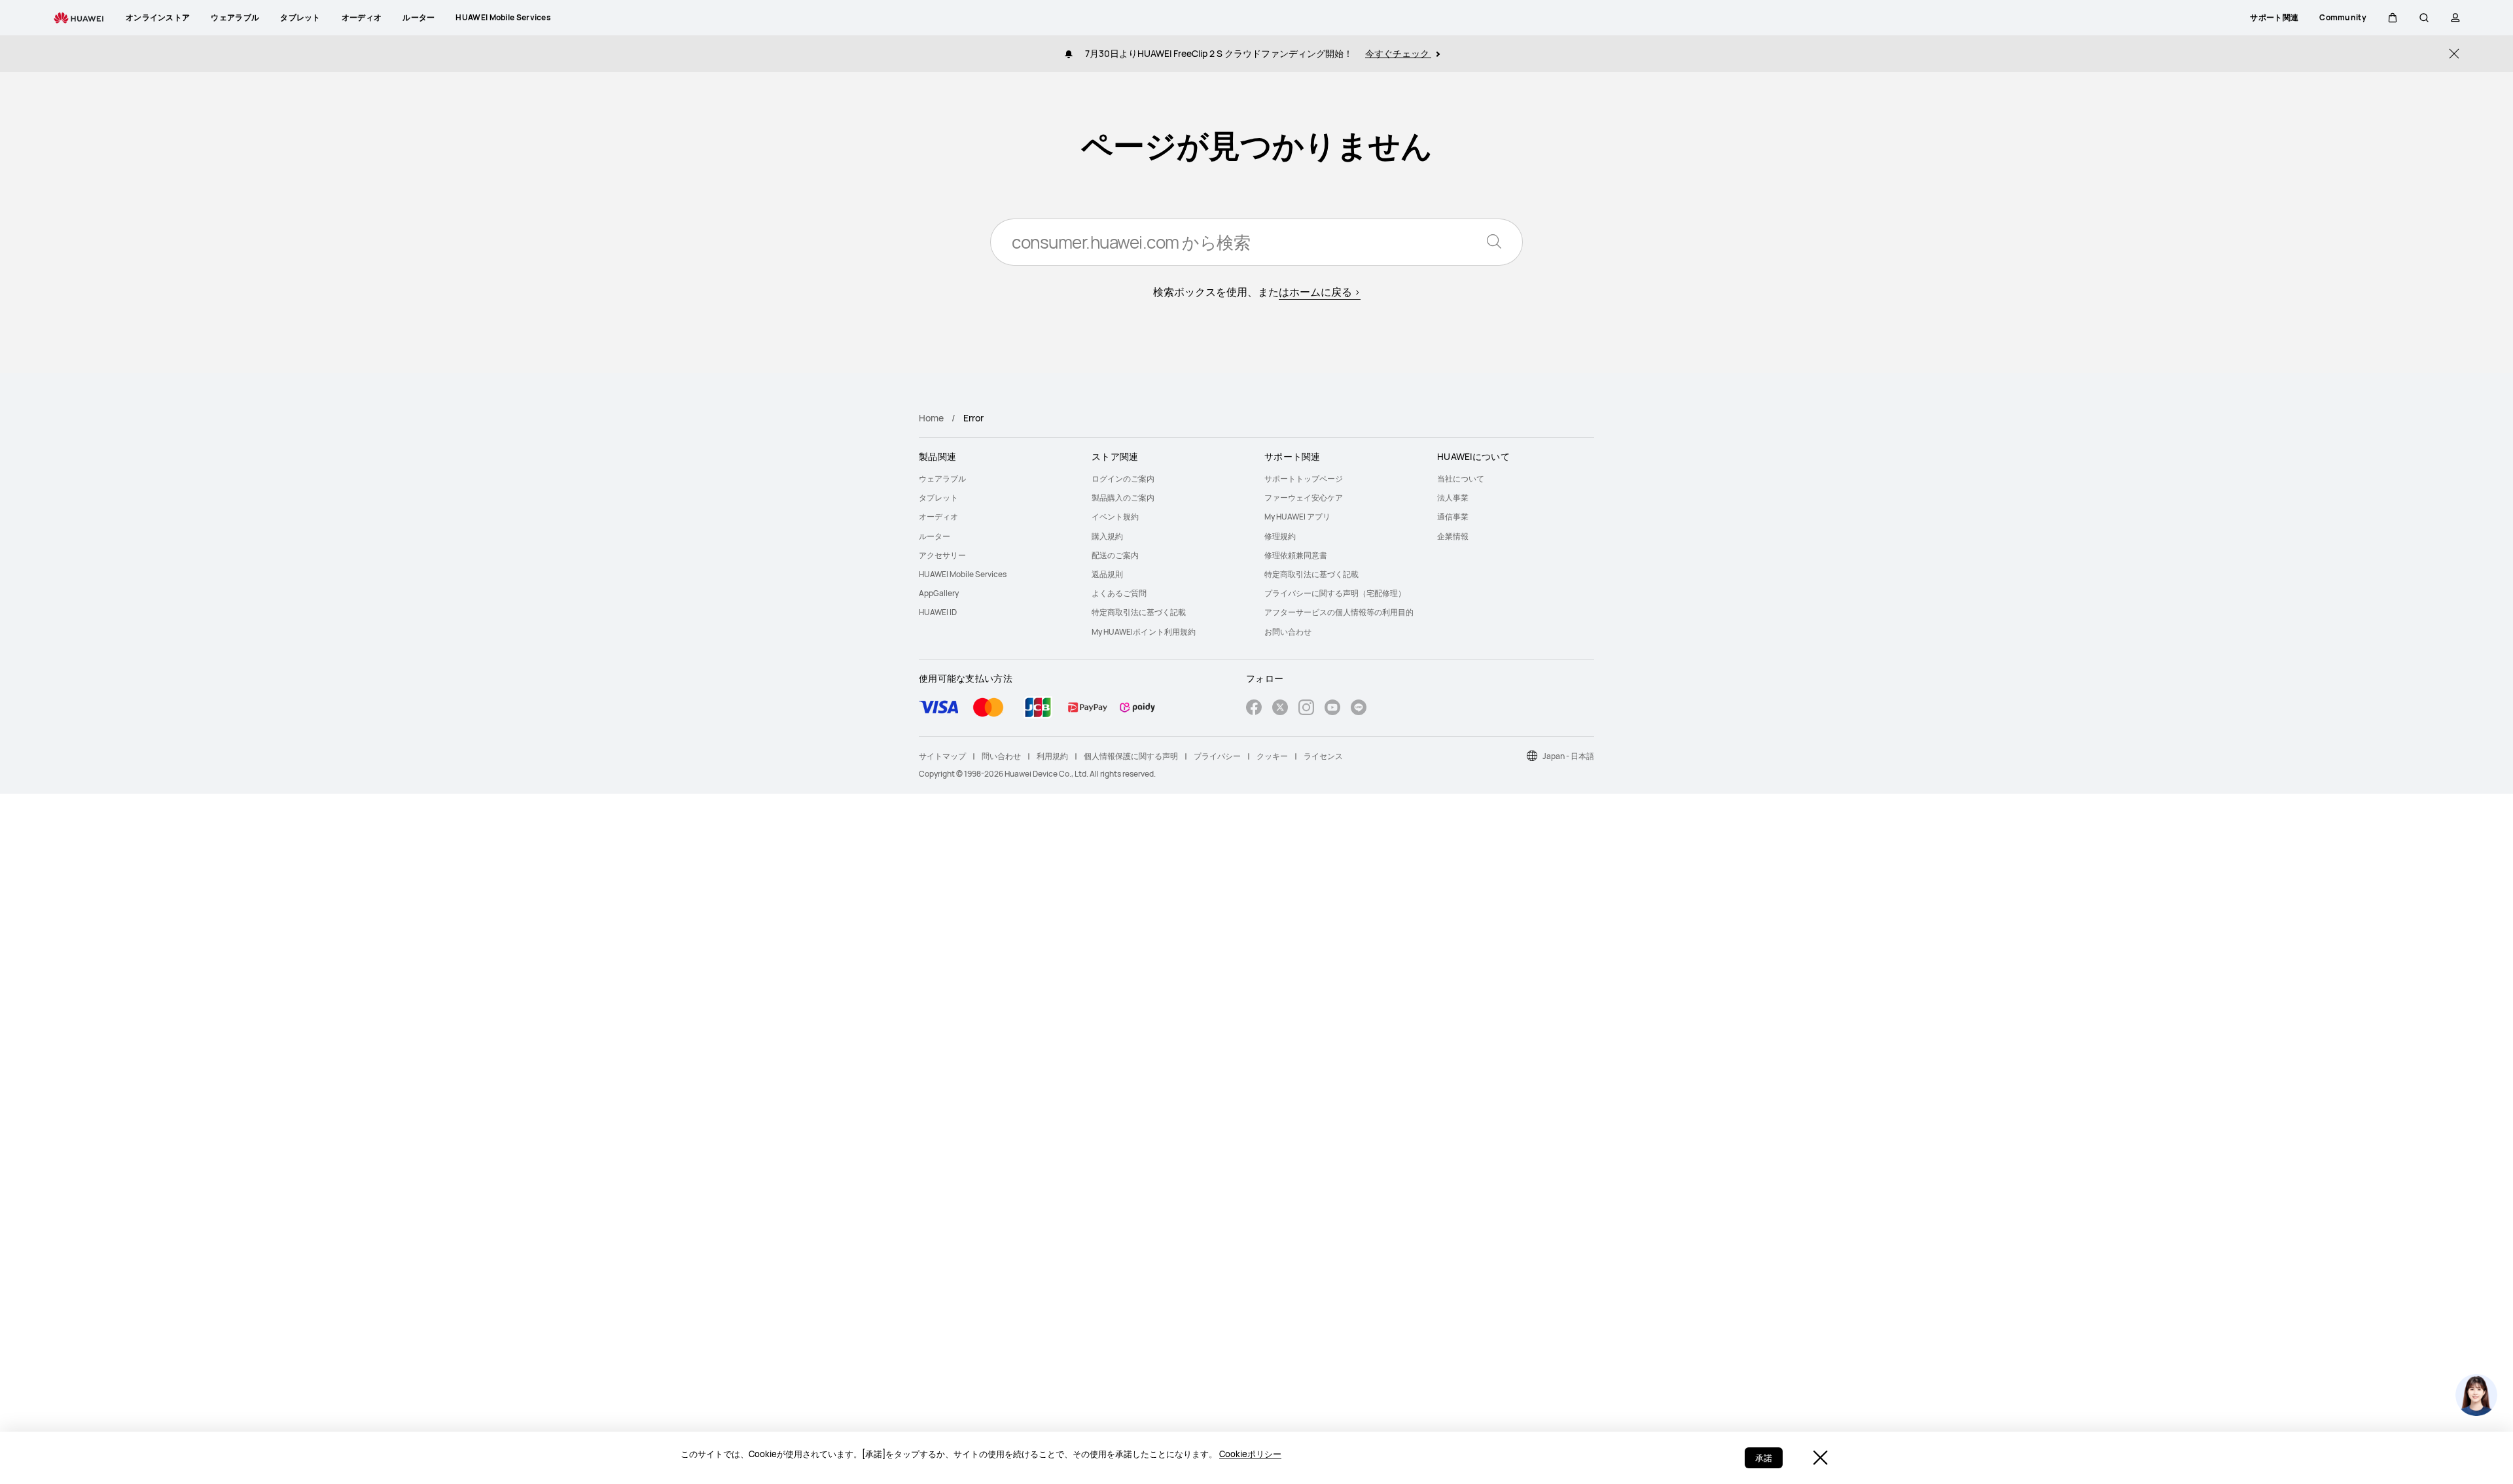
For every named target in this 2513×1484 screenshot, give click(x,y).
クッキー (1272, 756)
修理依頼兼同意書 (1296, 555)
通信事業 (1453, 517)
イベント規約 (1115, 517)
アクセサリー (942, 555)
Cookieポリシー (1250, 1454)
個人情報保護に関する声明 (1131, 756)
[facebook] (1254, 709)
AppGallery (939, 593)
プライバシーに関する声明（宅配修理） (1335, 593)
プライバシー (1217, 756)
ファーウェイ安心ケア (1304, 498)
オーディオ (938, 517)
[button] (2393, 18)
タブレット (938, 498)
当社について (1461, 479)
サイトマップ (942, 756)
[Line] (1359, 709)
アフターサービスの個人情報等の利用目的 (1339, 612)
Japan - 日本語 (1568, 756)
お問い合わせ (1288, 632)
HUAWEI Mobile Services (963, 574)
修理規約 (1280, 536)
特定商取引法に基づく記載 (1139, 612)
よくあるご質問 (1119, 593)
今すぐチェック (1398, 53)
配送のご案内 (1115, 555)
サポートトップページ (1304, 479)
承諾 (1764, 1458)
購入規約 (1107, 536)
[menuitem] (997, 479)
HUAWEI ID (938, 612)
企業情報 (1453, 536)
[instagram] (1306, 709)
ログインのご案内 (1123, 479)
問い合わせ (1001, 756)
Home (931, 418)
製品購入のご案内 (1123, 498)
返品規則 (1107, 574)
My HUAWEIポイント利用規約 (1144, 632)
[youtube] (1332, 709)
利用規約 (1052, 756)
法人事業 (1453, 498)
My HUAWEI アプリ (1297, 517)
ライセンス (1323, 756)
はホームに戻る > (1320, 292)
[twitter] (1280, 709)
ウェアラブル (942, 479)
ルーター (935, 536)
